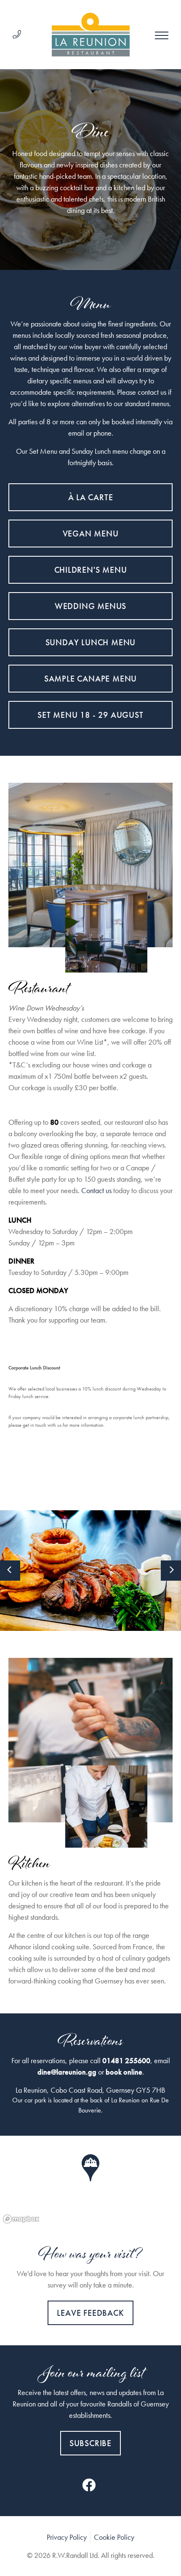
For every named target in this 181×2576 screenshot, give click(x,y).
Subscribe (90, 2443)
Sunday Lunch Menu (91, 642)
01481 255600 (126, 2060)
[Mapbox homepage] (21, 2219)
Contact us (96, 1190)
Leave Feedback (90, 2313)
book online (124, 2072)
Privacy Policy (67, 2537)
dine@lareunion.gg (67, 2072)
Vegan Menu (91, 534)
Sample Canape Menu (90, 679)
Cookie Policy (114, 2537)
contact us (152, 392)
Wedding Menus (90, 606)
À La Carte (91, 497)
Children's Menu (91, 570)
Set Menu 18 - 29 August (90, 715)
